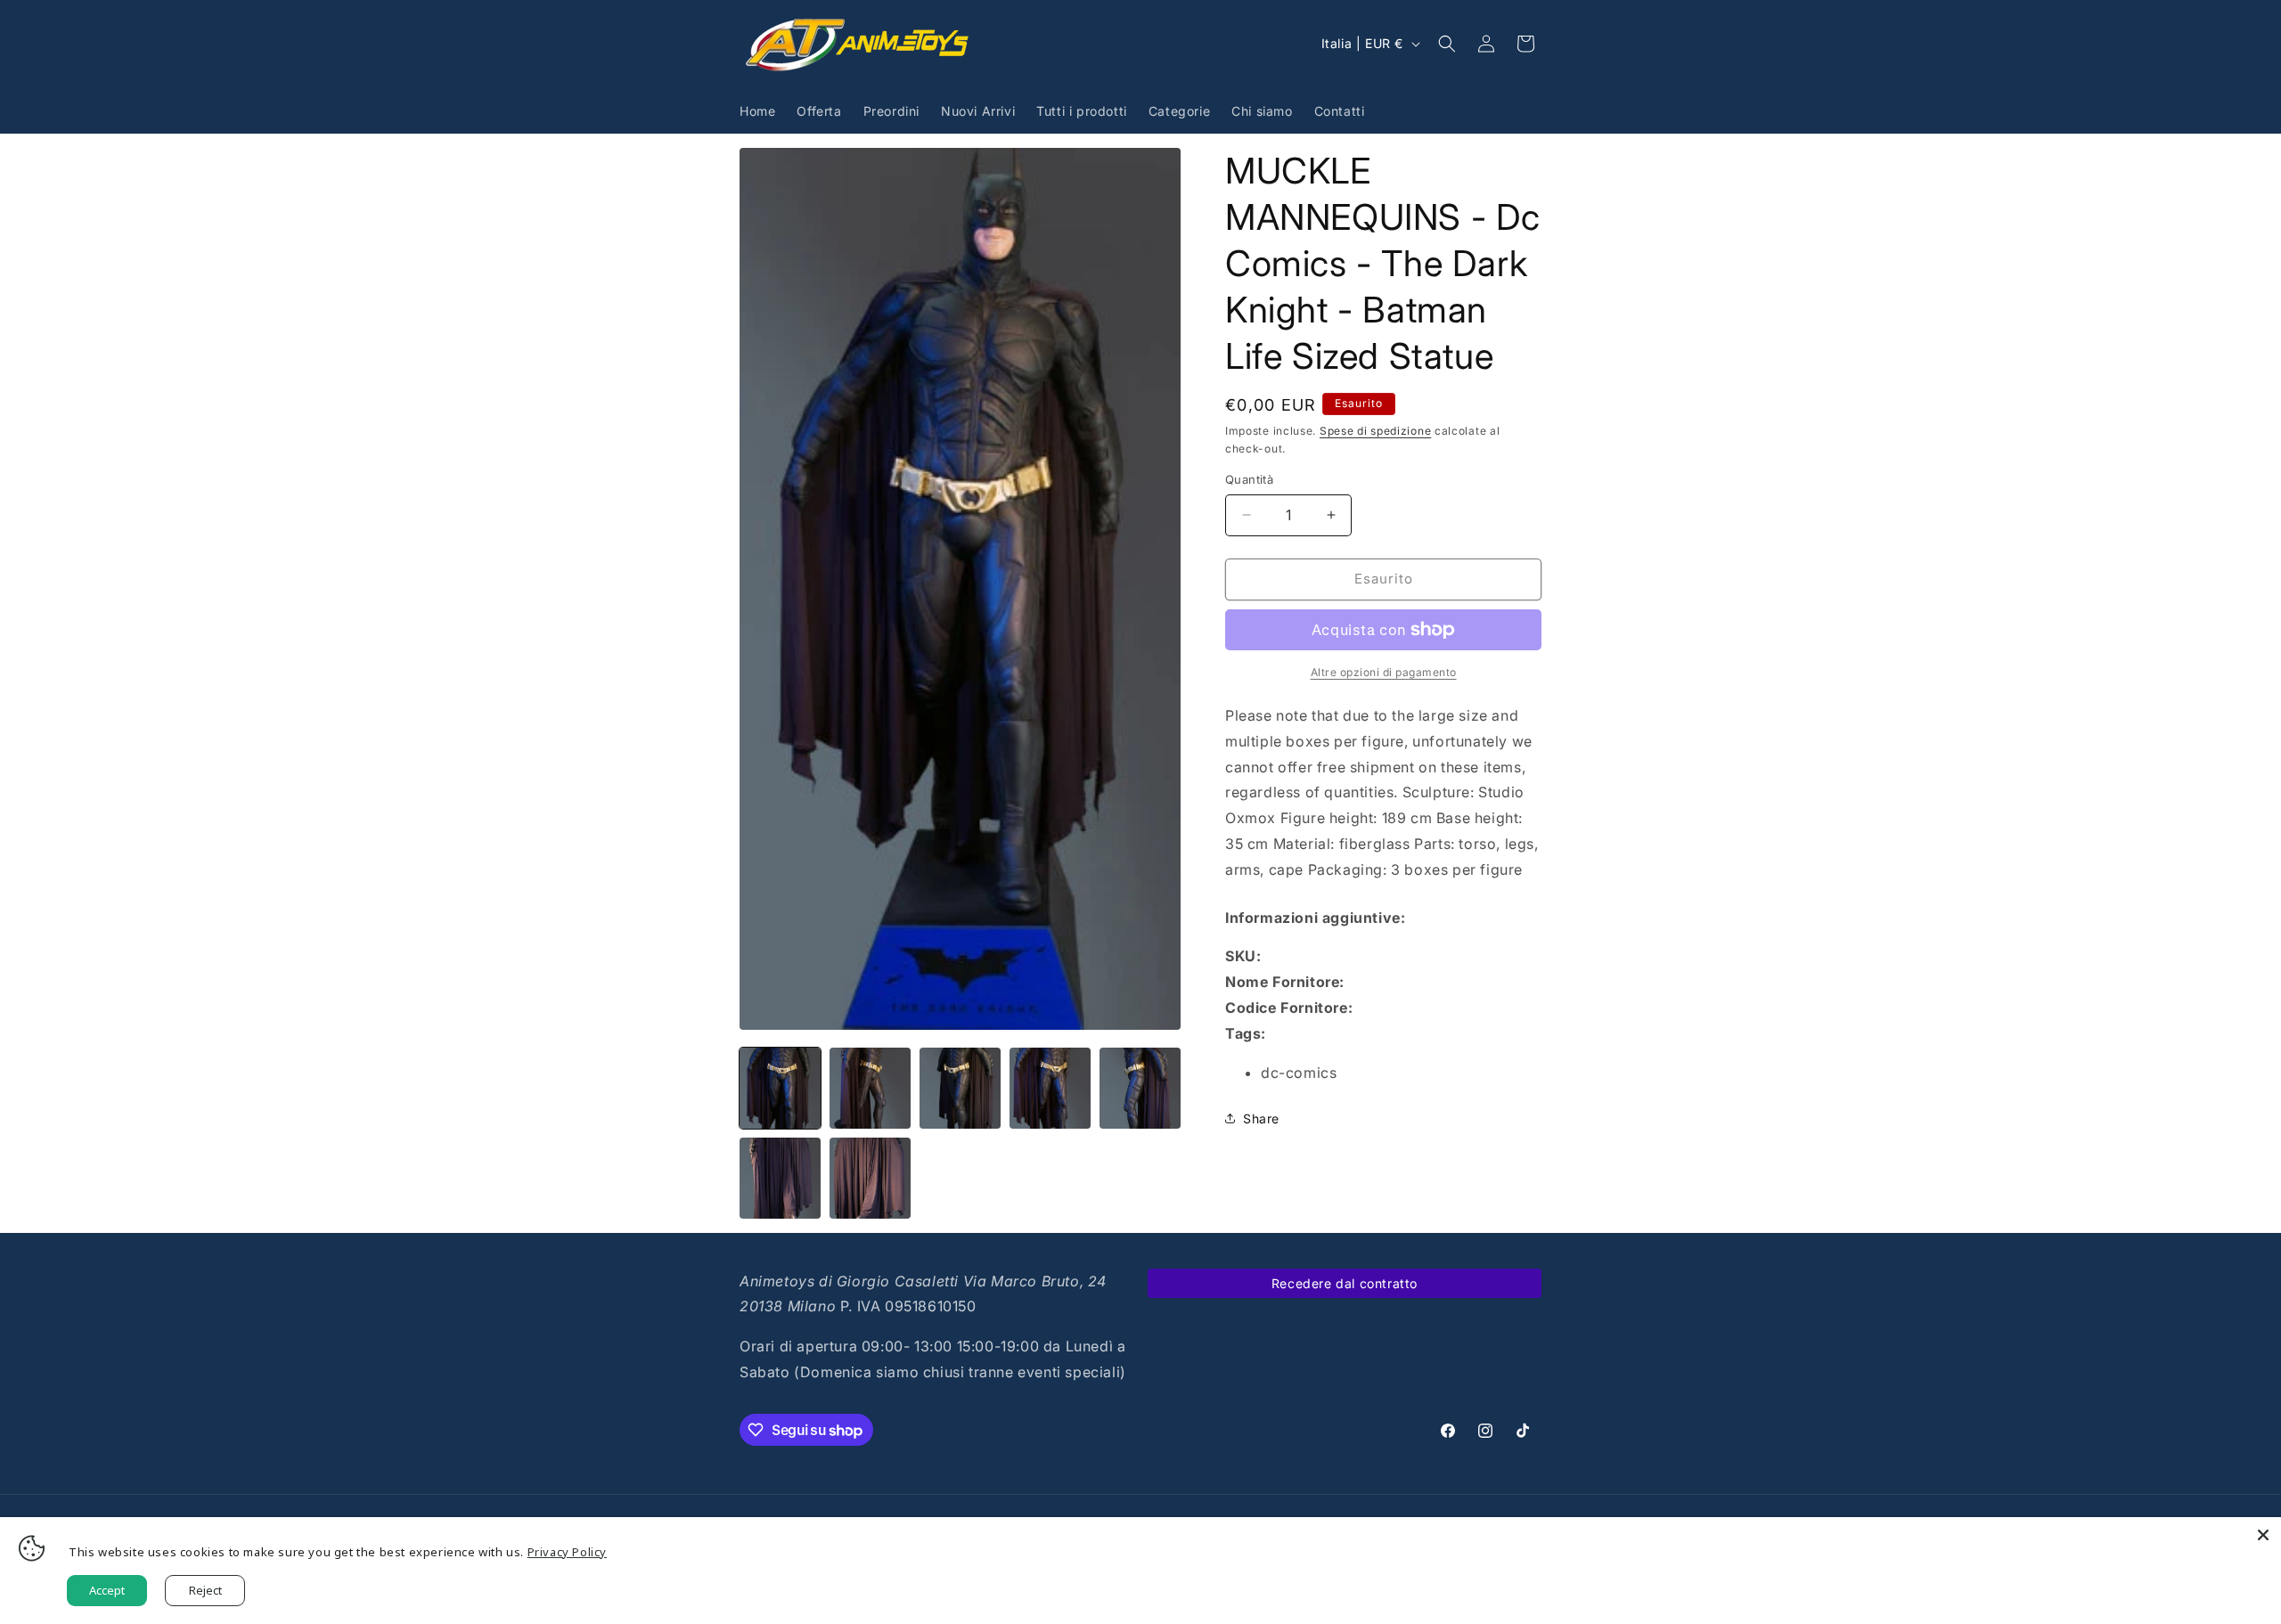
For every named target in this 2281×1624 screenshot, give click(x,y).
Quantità (1249, 479)
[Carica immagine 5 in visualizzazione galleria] (1140, 1088)
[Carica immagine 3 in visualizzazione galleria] (960, 1088)
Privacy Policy (567, 1552)
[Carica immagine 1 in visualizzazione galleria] (780, 1088)
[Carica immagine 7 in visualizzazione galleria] (870, 1178)
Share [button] (1261, 1118)
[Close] (2263, 1535)
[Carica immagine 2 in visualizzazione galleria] (870, 1088)
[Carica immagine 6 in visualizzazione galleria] (780, 1178)
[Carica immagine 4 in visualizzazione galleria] (1050, 1088)
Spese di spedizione (1375, 431)
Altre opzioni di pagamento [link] (1384, 672)
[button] (1447, 44)
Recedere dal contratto (1345, 1283)
